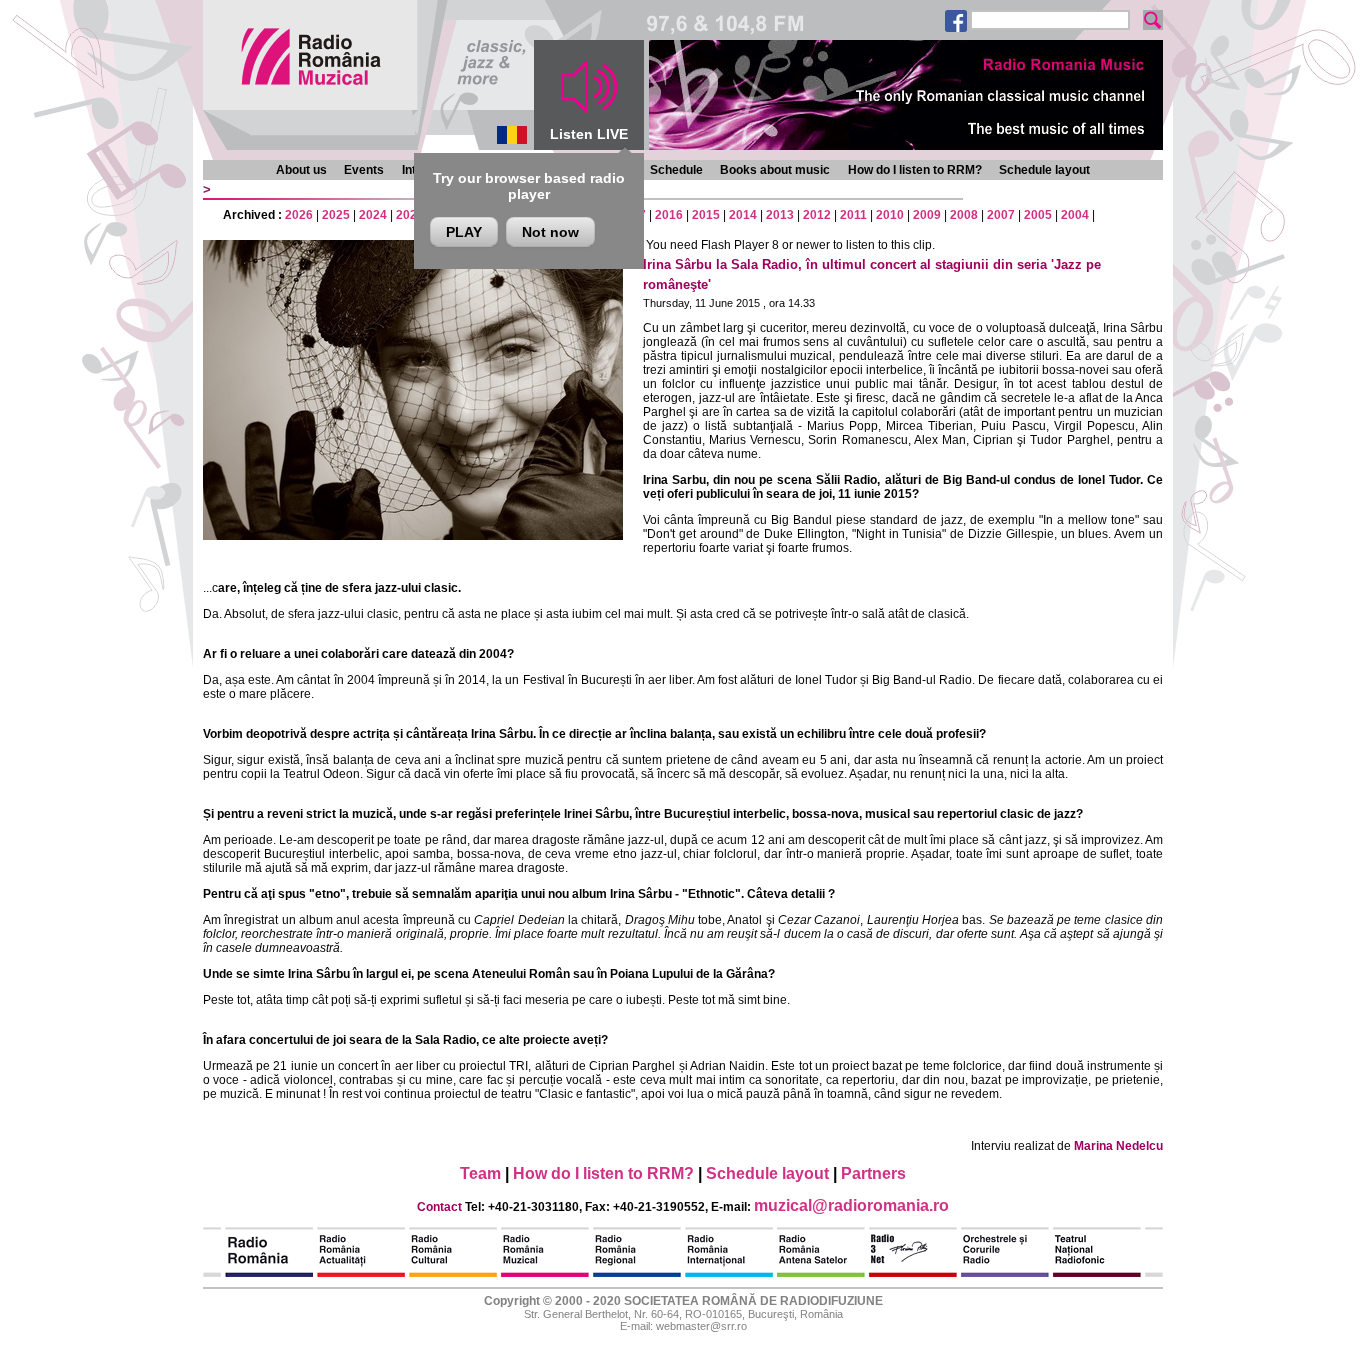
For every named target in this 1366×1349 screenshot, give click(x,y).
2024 (373, 215)
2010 (890, 215)
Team (480, 1173)
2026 (299, 215)
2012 (817, 215)
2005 (1038, 215)
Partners (873, 1173)
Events (364, 170)
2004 (1075, 215)
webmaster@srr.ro (701, 1326)
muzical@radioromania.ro (851, 1205)
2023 (410, 215)
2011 (853, 215)
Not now (550, 232)
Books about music (775, 170)
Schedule (676, 170)
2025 (336, 215)
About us (301, 170)
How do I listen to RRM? (915, 170)
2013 (780, 215)
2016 (669, 215)
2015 (706, 215)
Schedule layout (1044, 170)
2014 (743, 215)
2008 (964, 215)
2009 (927, 215)
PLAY (464, 232)
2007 (1001, 215)
